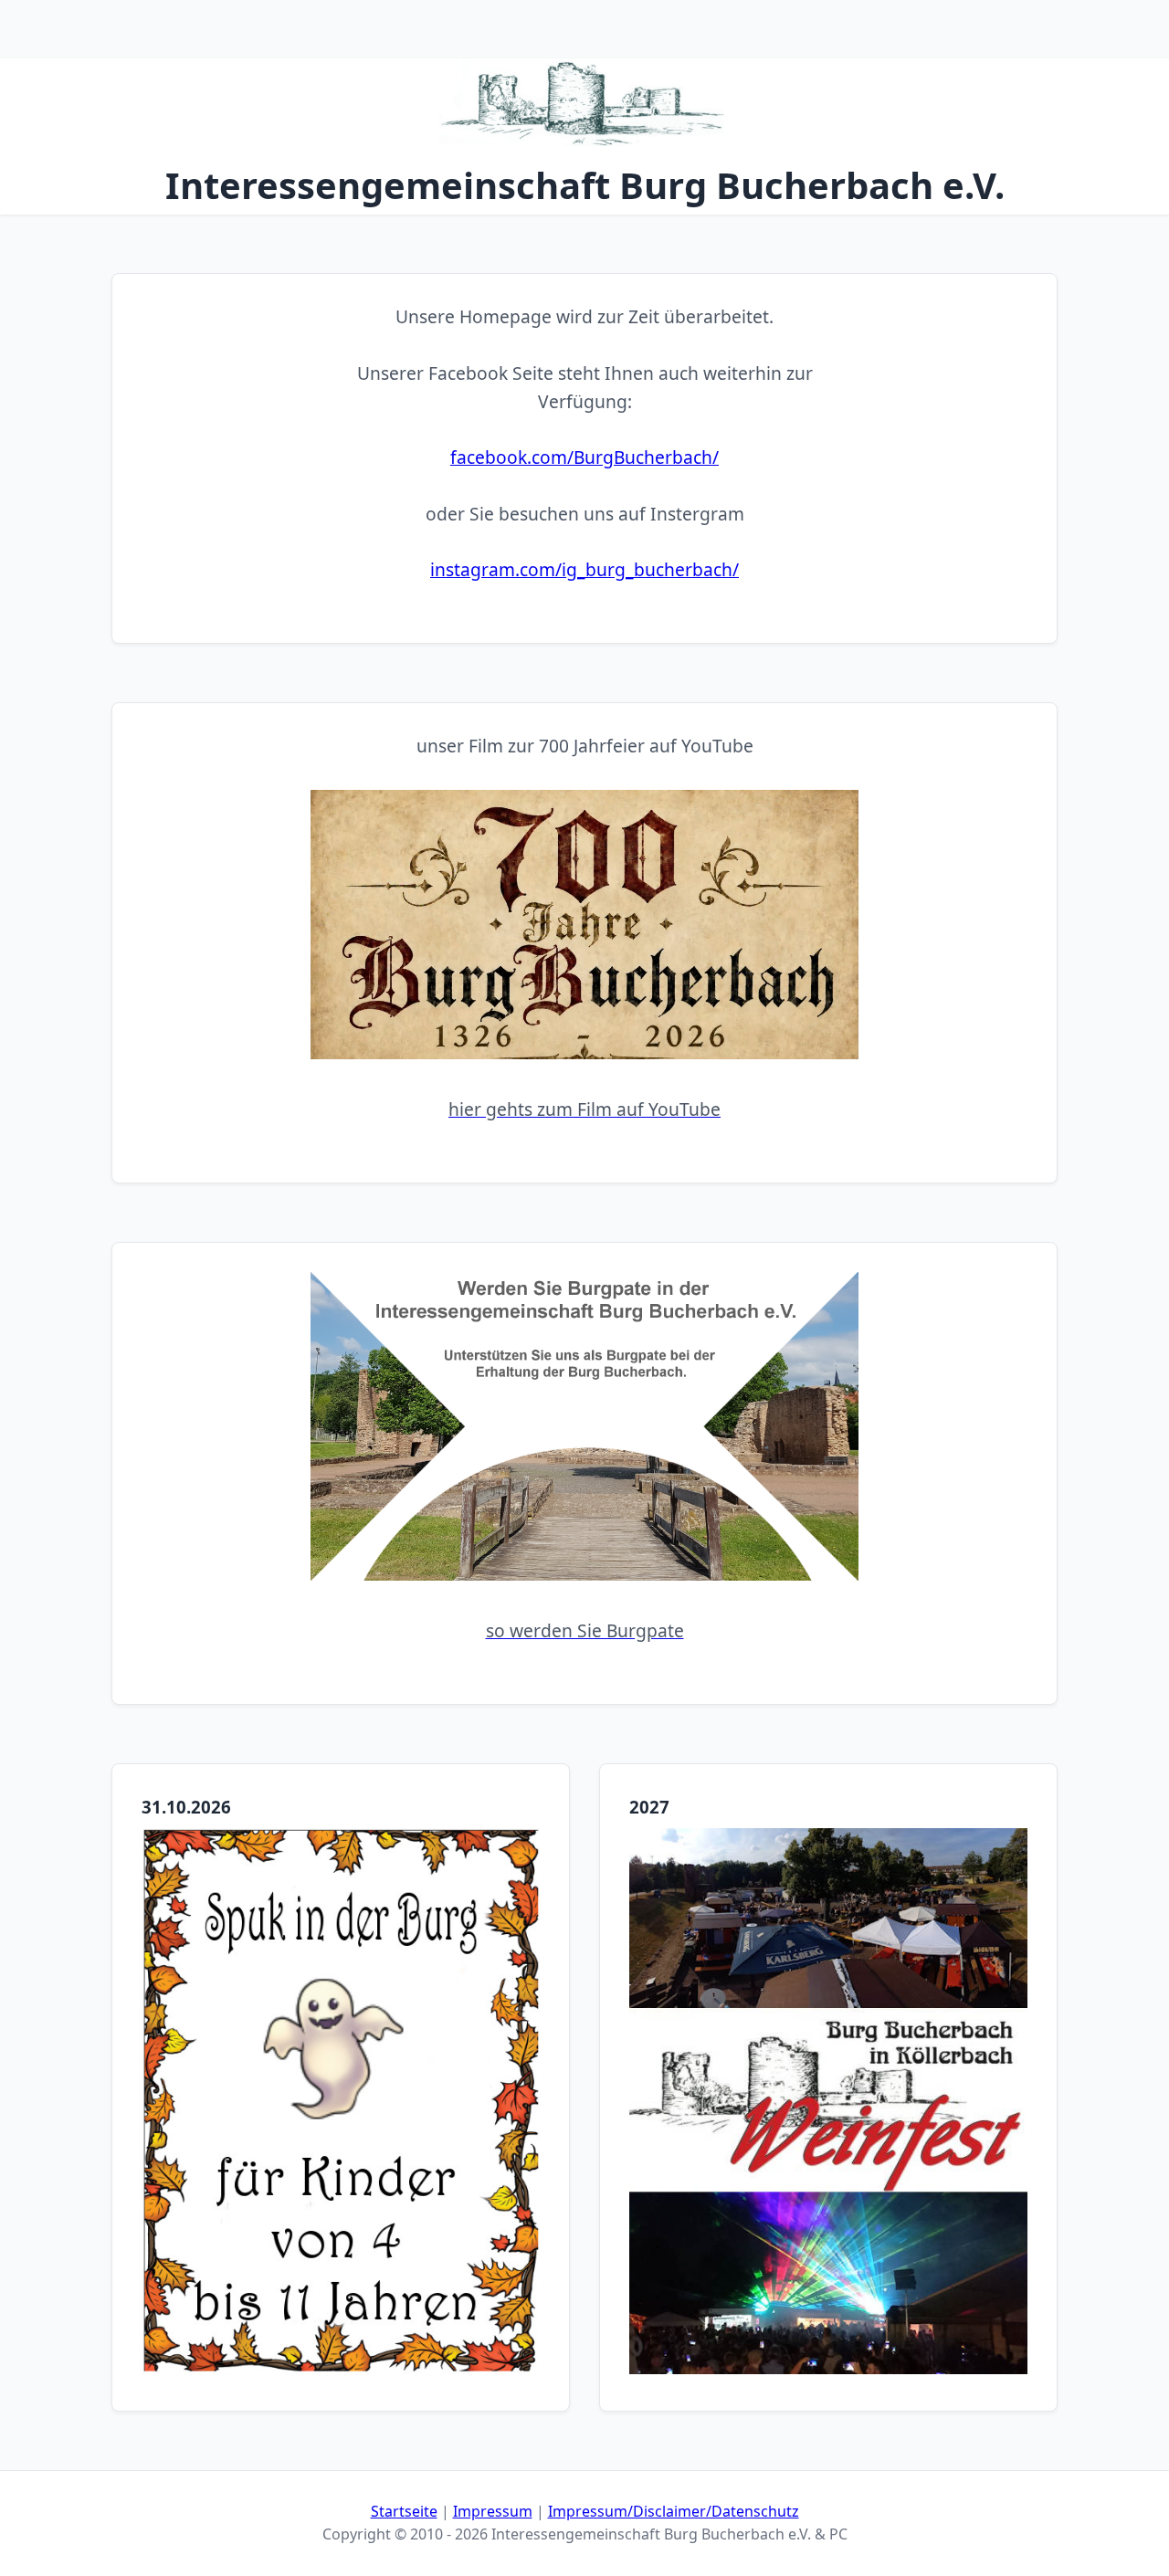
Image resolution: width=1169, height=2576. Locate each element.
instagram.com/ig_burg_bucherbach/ (584, 569)
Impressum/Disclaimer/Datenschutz (674, 2511)
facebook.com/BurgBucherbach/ (584, 457)
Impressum (493, 2511)
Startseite (404, 2511)
